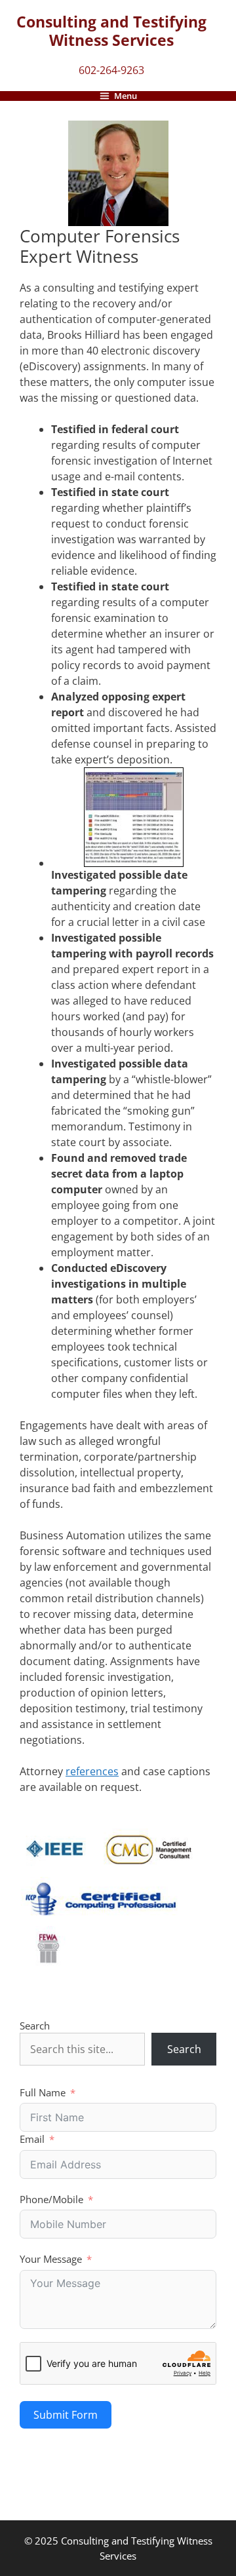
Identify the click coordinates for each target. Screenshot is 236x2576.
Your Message (51, 2259)
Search (35, 2026)
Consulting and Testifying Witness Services (111, 31)
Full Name (43, 2092)
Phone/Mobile (51, 2199)
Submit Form (66, 2415)
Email (32, 2139)
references (92, 1771)
